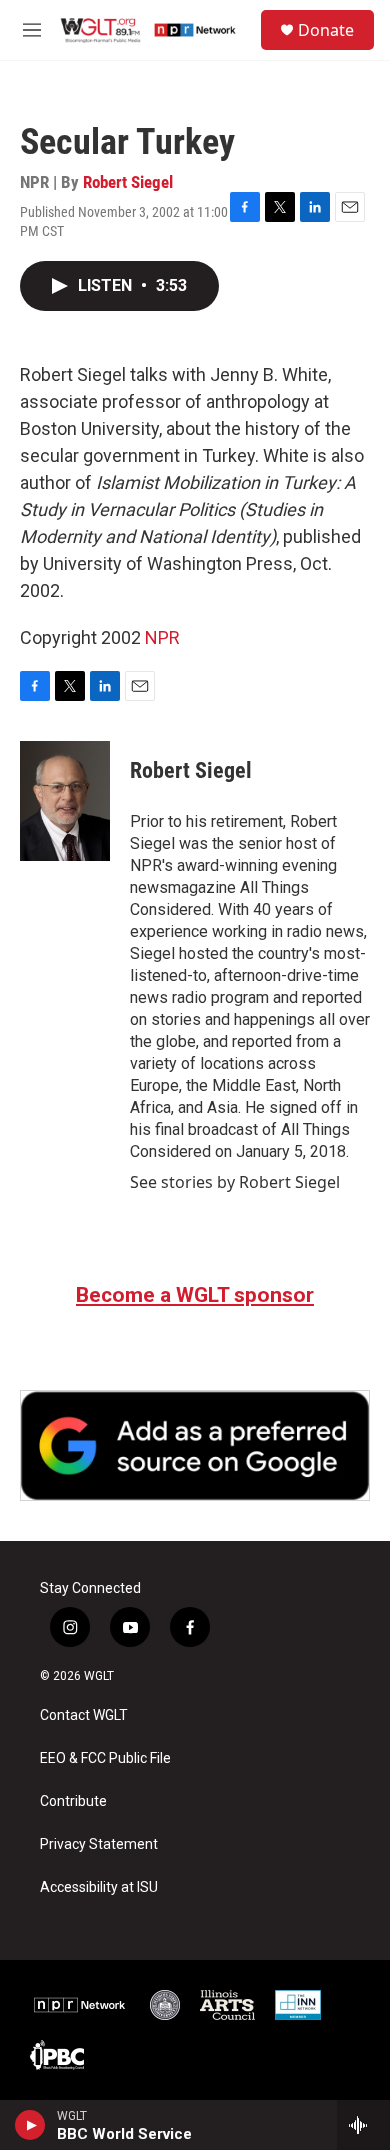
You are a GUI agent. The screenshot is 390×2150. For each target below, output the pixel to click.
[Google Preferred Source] (195, 1445)
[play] (30, 2125)
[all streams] (363, 2125)
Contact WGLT (84, 1715)
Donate (326, 30)
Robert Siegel (128, 182)
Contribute (73, 1801)
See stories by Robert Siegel (235, 1182)
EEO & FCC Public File (105, 1758)
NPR (162, 637)
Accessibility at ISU (99, 1887)
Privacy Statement (99, 1844)
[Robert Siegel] (65, 801)
